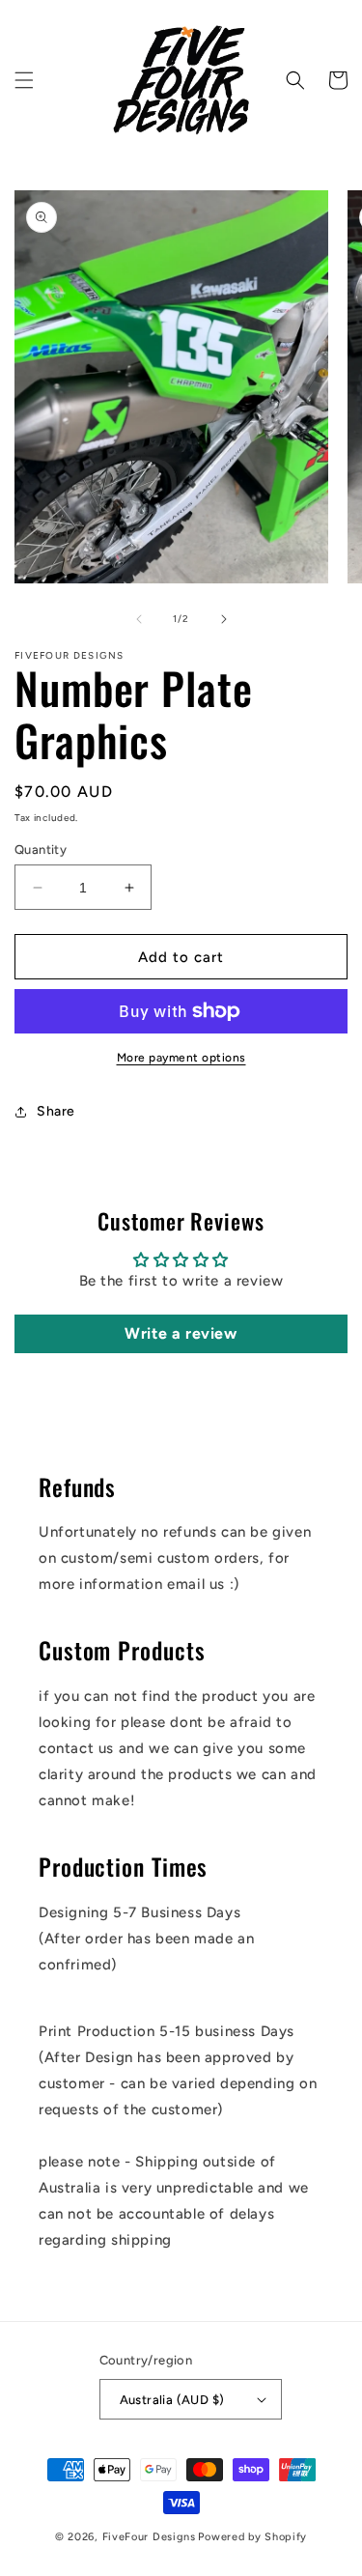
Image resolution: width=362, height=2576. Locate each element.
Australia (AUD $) (172, 2400)
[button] (24, 80)
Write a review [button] (181, 1333)
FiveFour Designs (149, 2537)
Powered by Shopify (252, 2537)
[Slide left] (139, 619)
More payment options (181, 1058)
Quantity (41, 849)
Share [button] (56, 1111)
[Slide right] (224, 619)
